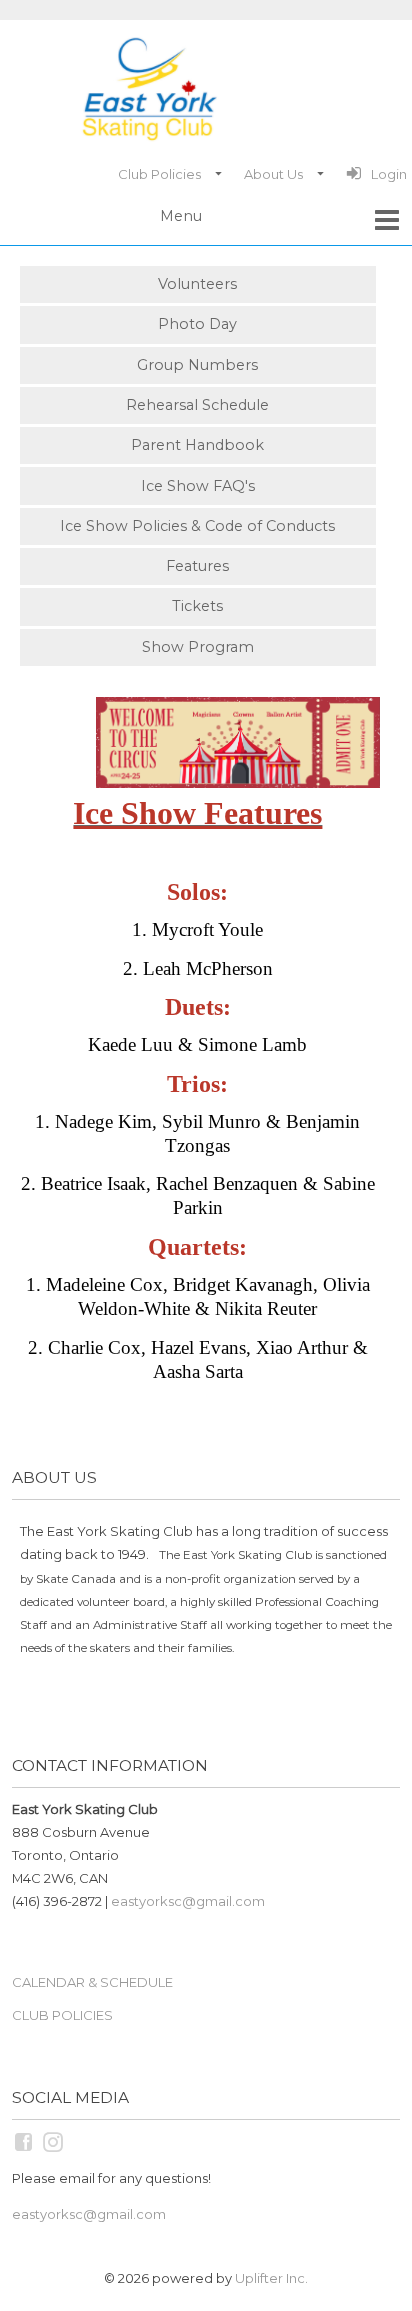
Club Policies (62, 2015)
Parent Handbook (197, 445)
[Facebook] (25, 2141)
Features (197, 566)
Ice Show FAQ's (198, 486)
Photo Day (197, 324)
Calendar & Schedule (92, 1982)
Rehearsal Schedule (197, 405)
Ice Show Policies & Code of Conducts (197, 526)
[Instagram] (54, 2141)
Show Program (198, 647)
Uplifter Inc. (271, 2278)
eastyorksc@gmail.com (188, 1901)
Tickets (197, 606)
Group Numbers (197, 365)
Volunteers (197, 284)
